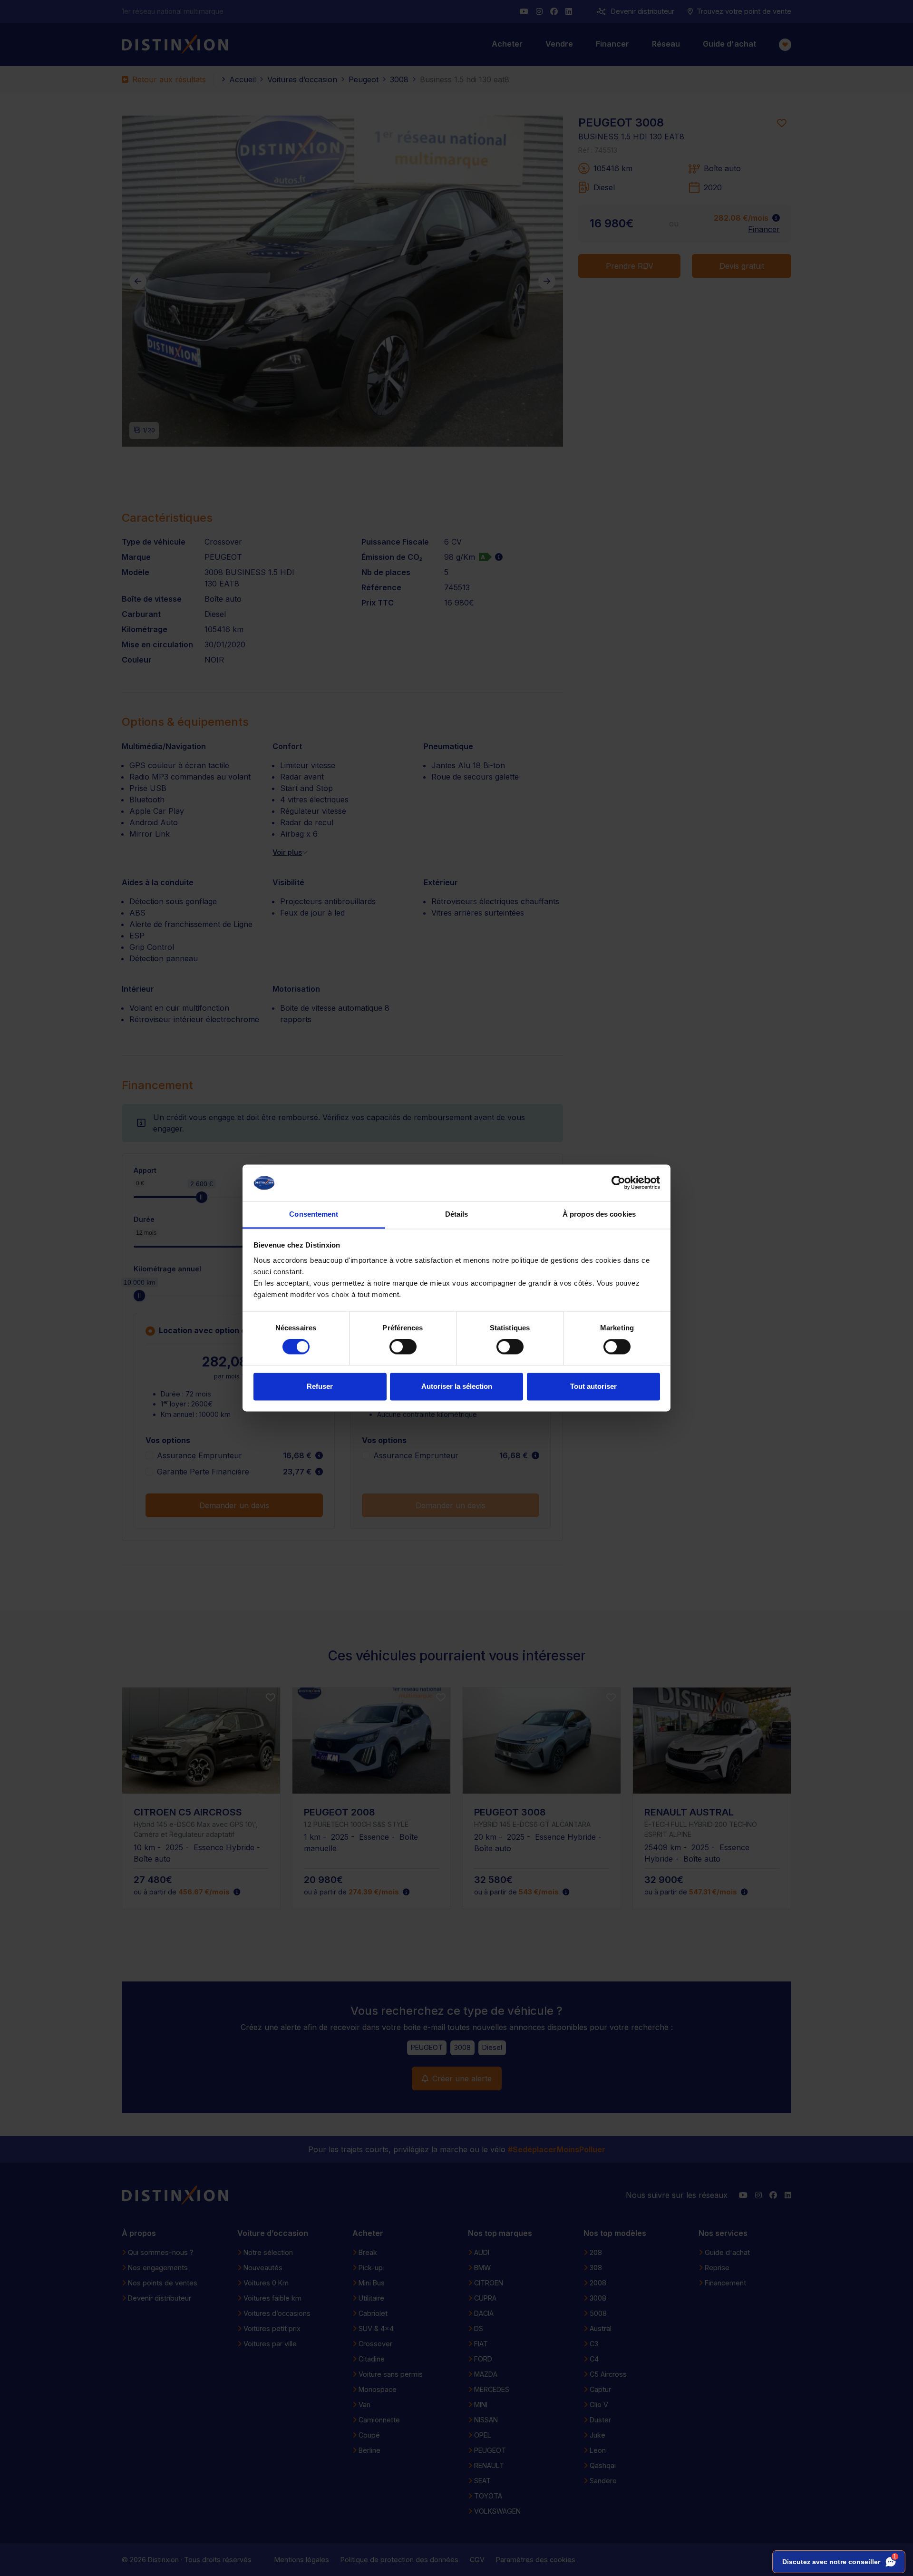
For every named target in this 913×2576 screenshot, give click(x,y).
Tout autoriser (593, 1386)
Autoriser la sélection (457, 1386)
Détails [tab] (457, 1214)
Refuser (320, 1386)
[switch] (403, 1347)
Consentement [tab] (314, 1214)
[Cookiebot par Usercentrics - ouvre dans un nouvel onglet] (618, 1183)
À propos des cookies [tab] (599, 1214)
